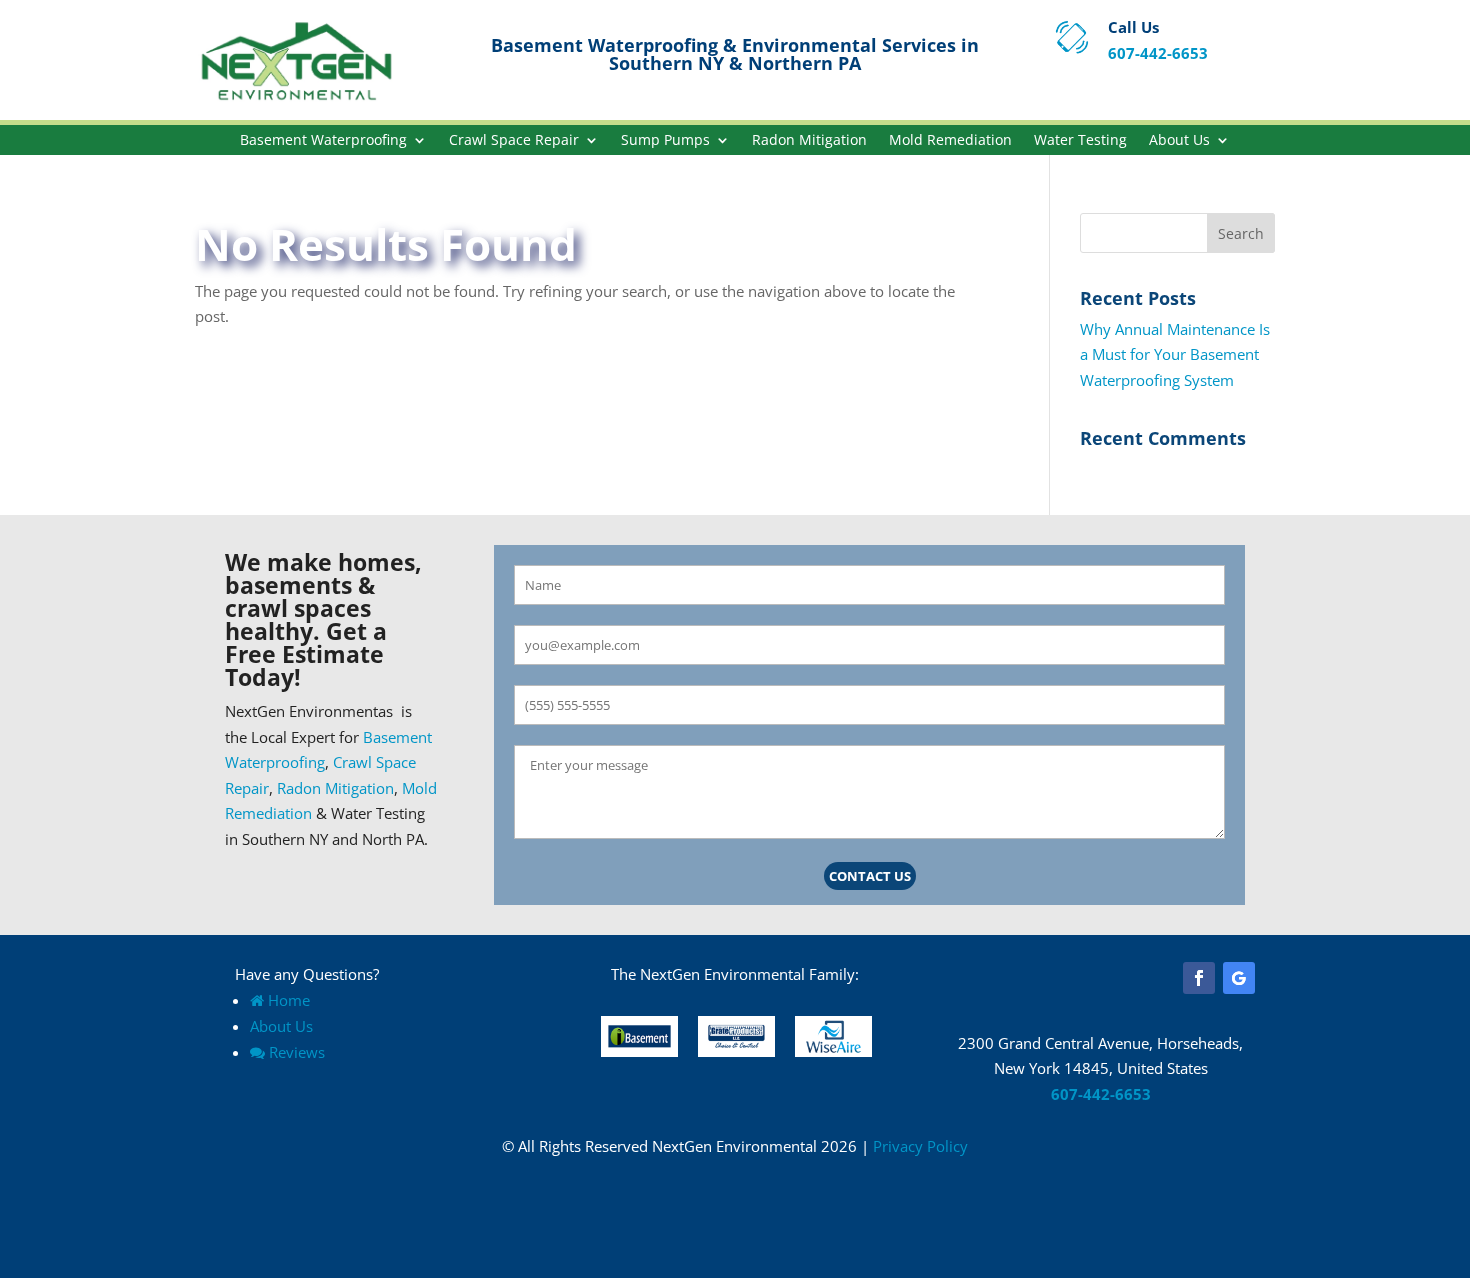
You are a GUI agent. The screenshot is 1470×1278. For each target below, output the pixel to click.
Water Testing (1080, 141)
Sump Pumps (665, 141)
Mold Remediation (950, 141)
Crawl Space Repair (514, 141)
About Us (1179, 141)
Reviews (297, 1052)
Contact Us (870, 876)
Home (289, 1000)
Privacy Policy (920, 1146)
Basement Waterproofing (323, 141)
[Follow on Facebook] (1199, 978)
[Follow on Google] (1239, 978)
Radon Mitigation (809, 141)
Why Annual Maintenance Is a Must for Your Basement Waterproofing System (1175, 354)
